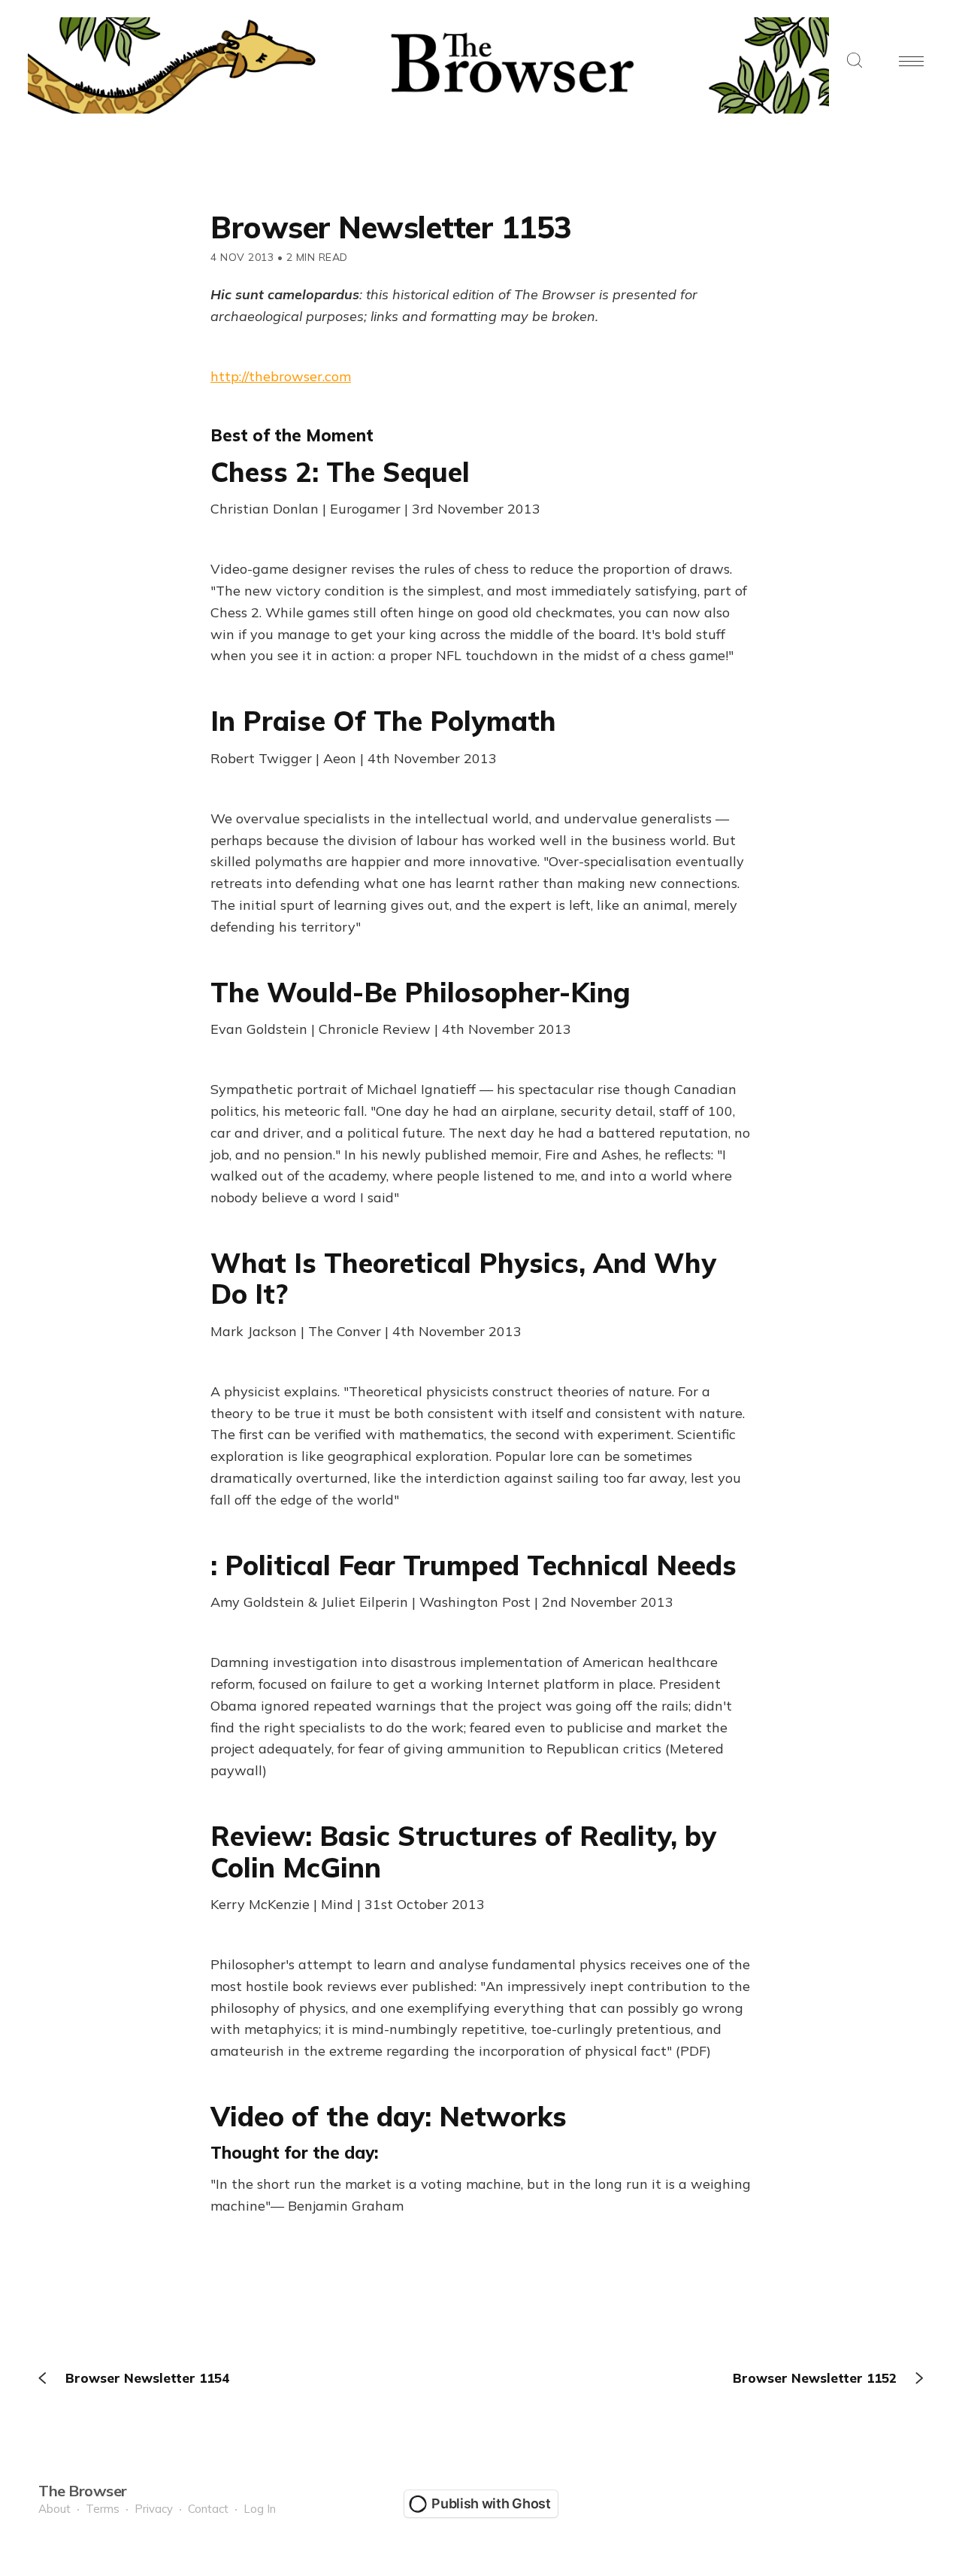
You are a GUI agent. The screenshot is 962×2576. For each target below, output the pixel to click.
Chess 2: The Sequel (340, 472)
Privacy (154, 2509)
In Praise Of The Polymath (383, 721)
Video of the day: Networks (389, 2116)
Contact (208, 2509)
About (54, 2509)
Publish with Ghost (491, 2503)
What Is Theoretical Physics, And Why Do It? (463, 1278)
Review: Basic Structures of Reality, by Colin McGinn (463, 1851)
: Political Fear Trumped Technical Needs (473, 1565)
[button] (855, 61)
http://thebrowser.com (281, 376)
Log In (260, 2509)
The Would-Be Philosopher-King (420, 992)
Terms (103, 2509)
